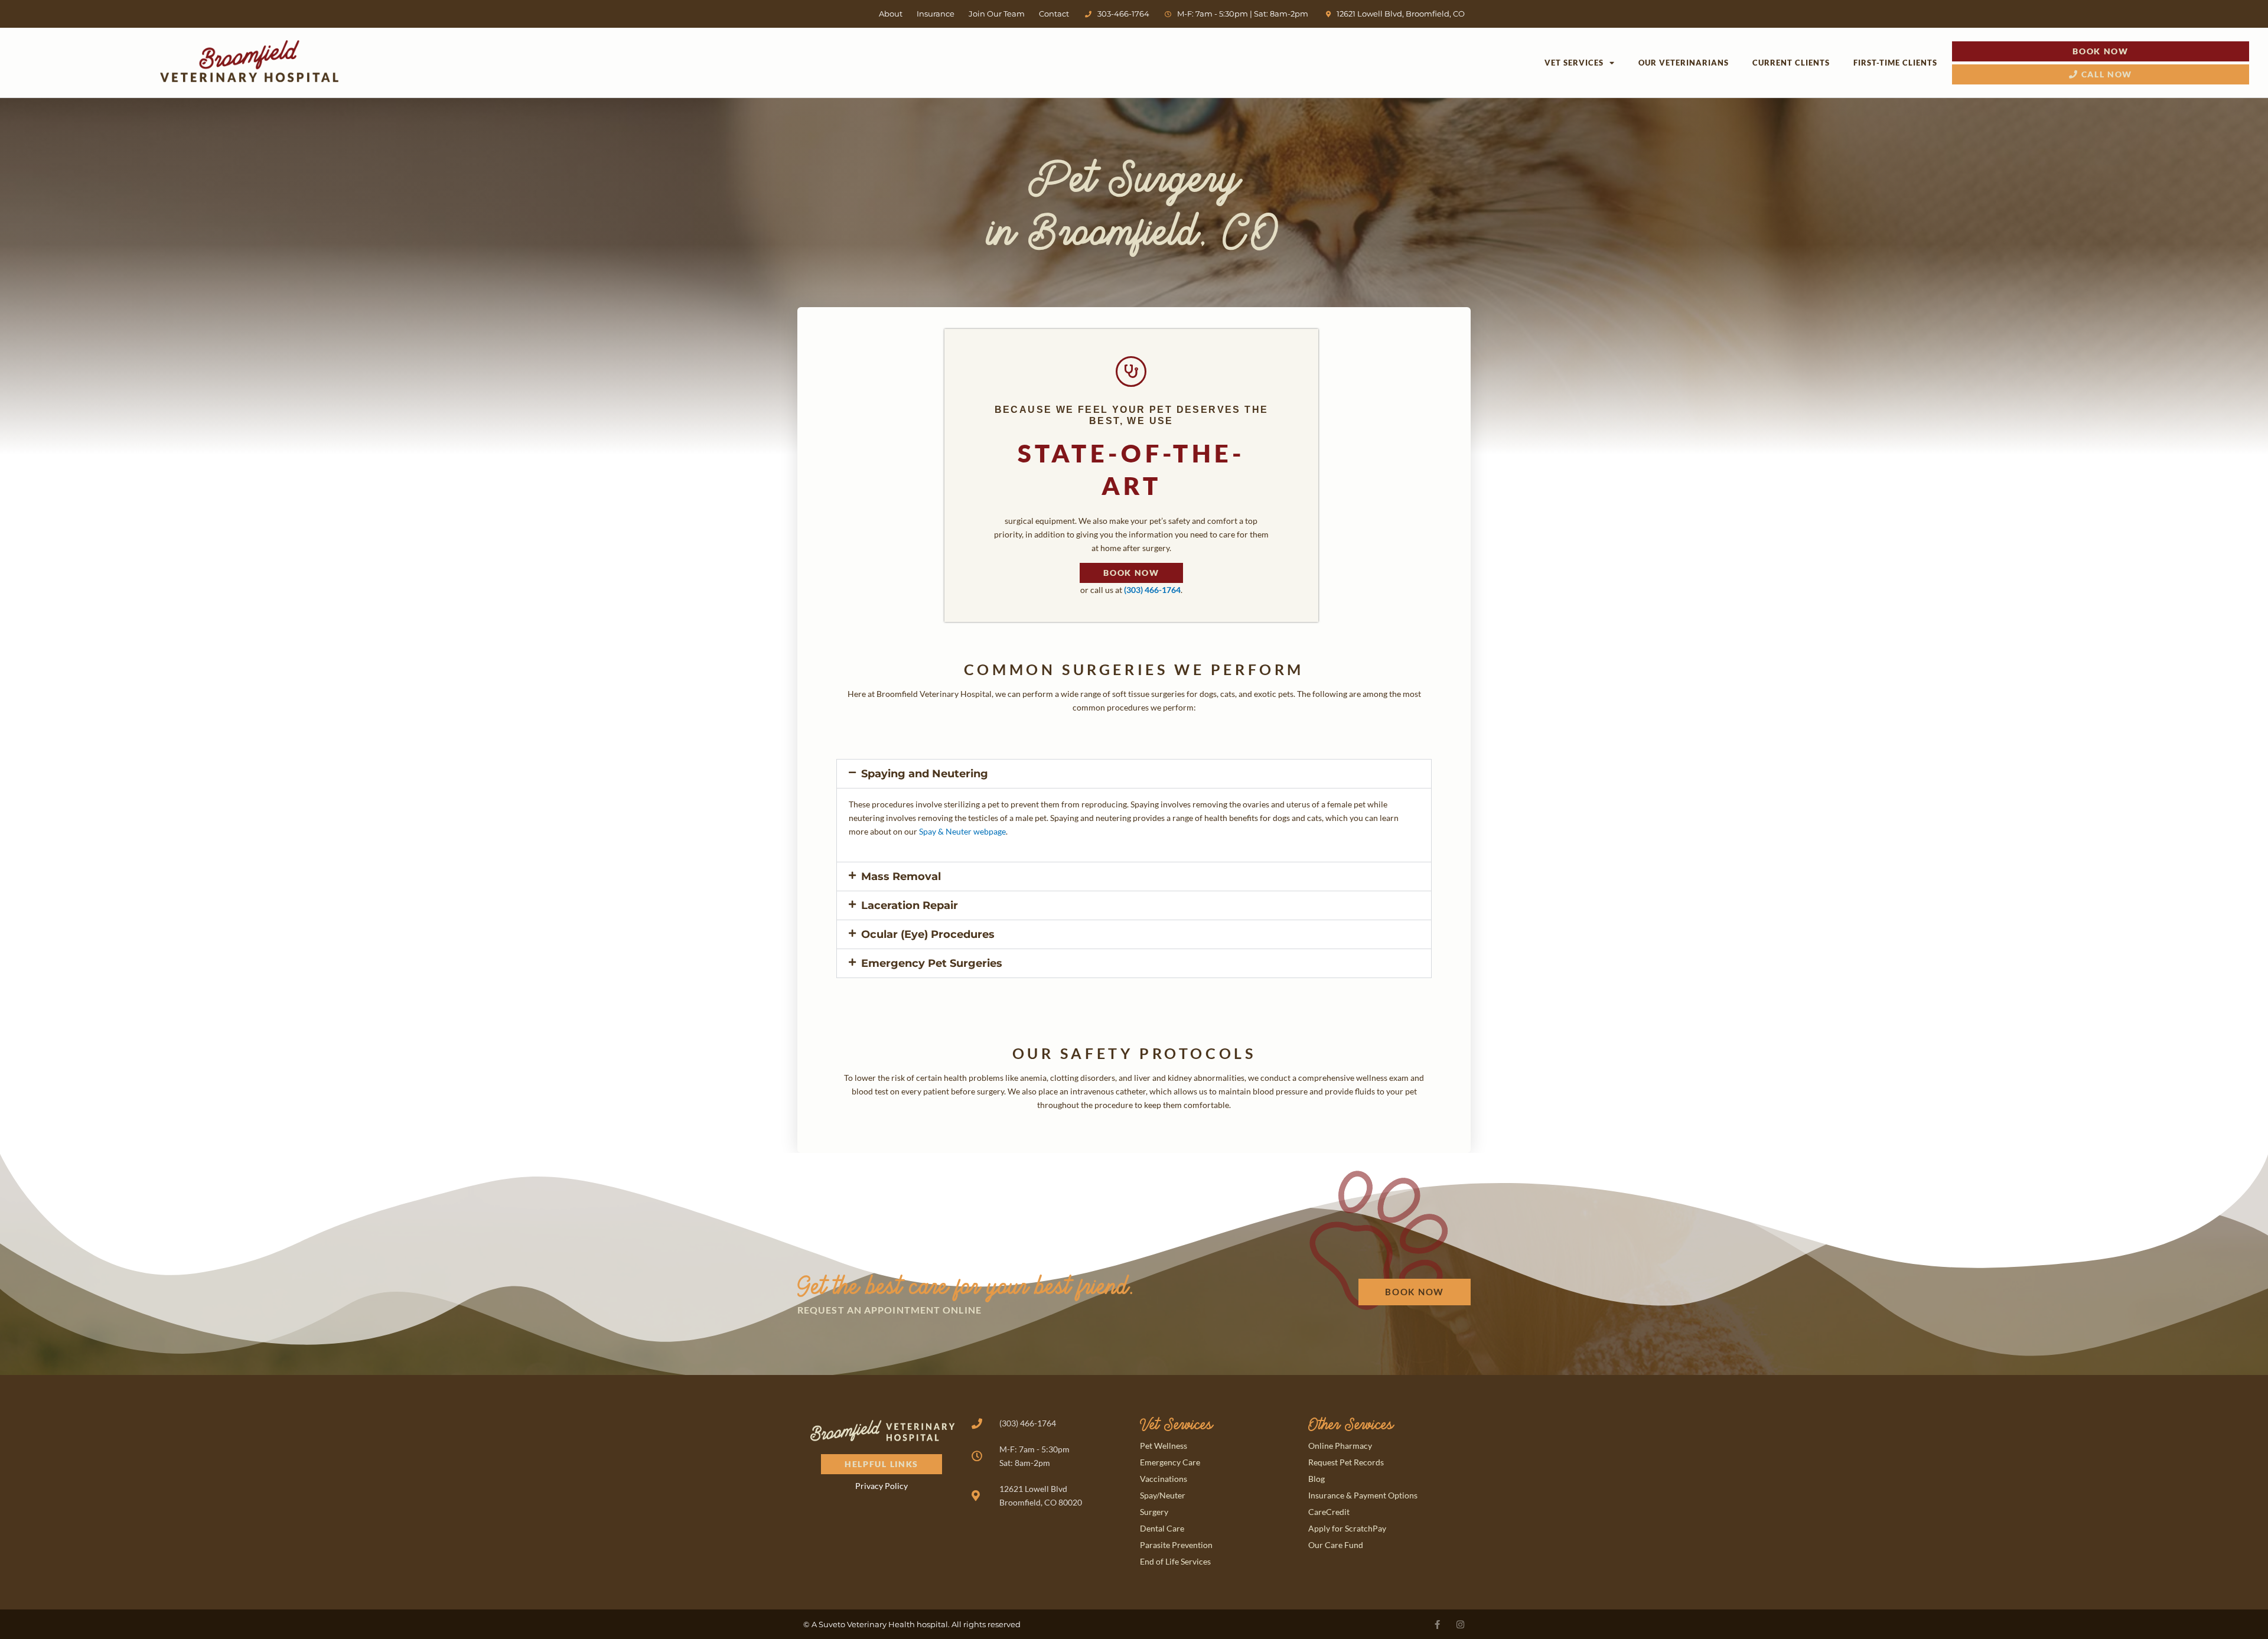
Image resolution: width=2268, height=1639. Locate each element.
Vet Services (1574, 63)
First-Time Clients (1895, 63)
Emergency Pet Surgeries (932, 963)
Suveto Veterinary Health (867, 1624)
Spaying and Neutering (925, 774)
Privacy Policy (882, 1486)
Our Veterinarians (1684, 63)
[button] (1134, 774)
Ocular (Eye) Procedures (928, 934)
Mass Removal (901, 876)
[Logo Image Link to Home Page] (249, 61)
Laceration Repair (910, 905)
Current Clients (1791, 63)
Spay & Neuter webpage (962, 831)
